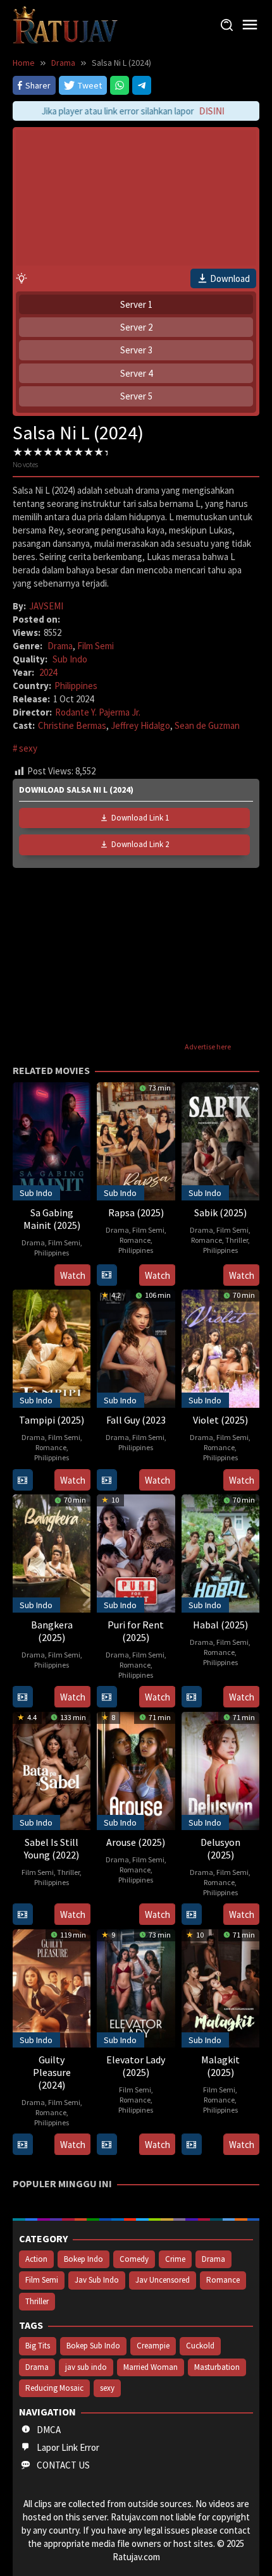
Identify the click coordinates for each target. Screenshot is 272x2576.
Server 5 (136, 396)
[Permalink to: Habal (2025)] (220, 1552)
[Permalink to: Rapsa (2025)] (136, 1140)
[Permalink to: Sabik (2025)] (220, 1140)
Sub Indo (70, 659)
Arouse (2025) (136, 1842)
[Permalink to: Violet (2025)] (220, 1347)
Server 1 (136, 304)
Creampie (153, 2346)
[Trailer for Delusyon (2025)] (191, 1914)
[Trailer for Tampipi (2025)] (22, 1480)
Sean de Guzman (207, 725)
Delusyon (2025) (220, 1848)
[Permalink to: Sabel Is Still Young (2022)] (52, 1770)
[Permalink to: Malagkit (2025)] (220, 1987)
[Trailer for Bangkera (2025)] (22, 1697)
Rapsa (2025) (136, 1212)
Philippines (76, 686)
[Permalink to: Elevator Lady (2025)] (136, 1987)
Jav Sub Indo (97, 2280)
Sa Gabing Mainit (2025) (52, 1219)
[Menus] (250, 25)
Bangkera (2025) (52, 1631)
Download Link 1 (140, 818)
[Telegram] (142, 85)
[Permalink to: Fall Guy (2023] (136, 1347)
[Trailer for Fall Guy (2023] (107, 1480)
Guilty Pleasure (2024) (52, 2072)
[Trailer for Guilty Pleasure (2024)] (22, 2145)
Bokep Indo (83, 2259)
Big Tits (38, 2346)
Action (36, 2259)
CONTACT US (63, 2465)
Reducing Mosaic (54, 2388)
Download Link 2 (140, 844)
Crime (175, 2259)
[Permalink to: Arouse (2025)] (136, 1770)
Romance (135, 1240)
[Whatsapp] (120, 85)
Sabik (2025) (220, 1212)
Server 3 (136, 350)
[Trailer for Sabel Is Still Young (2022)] (22, 1914)
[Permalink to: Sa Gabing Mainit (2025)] (52, 1140)
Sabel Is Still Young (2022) (52, 1848)
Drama (60, 646)
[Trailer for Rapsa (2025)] (107, 1275)
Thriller (237, 1240)
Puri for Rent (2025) (136, 1631)
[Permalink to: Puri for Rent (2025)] (136, 1552)
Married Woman (151, 2367)
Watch (73, 1275)
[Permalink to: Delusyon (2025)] (220, 1770)
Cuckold (200, 2346)
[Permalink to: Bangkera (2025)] (52, 1552)
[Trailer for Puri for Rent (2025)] (107, 1697)
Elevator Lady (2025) (136, 2066)
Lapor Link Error (68, 2447)
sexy (28, 748)
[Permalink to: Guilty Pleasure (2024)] (52, 1987)
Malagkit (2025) (220, 2066)
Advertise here (208, 1047)
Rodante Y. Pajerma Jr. (98, 712)
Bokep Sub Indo (93, 2346)
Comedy (134, 2259)
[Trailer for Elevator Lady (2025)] (107, 2145)
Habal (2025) (220, 1625)
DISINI (206, 111)
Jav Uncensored (163, 2280)
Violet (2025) (220, 1420)
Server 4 (136, 373)
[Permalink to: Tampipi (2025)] (52, 1347)
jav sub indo (86, 2367)
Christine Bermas (72, 725)
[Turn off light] (22, 278)
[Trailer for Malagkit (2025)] (191, 2145)
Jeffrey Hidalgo (140, 725)
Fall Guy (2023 (136, 1420)
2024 (48, 672)
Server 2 (136, 327)
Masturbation (217, 2367)
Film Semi (96, 646)
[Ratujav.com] (65, 24)
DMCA (49, 2430)
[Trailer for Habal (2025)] (191, 1697)
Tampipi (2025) (52, 1420)
